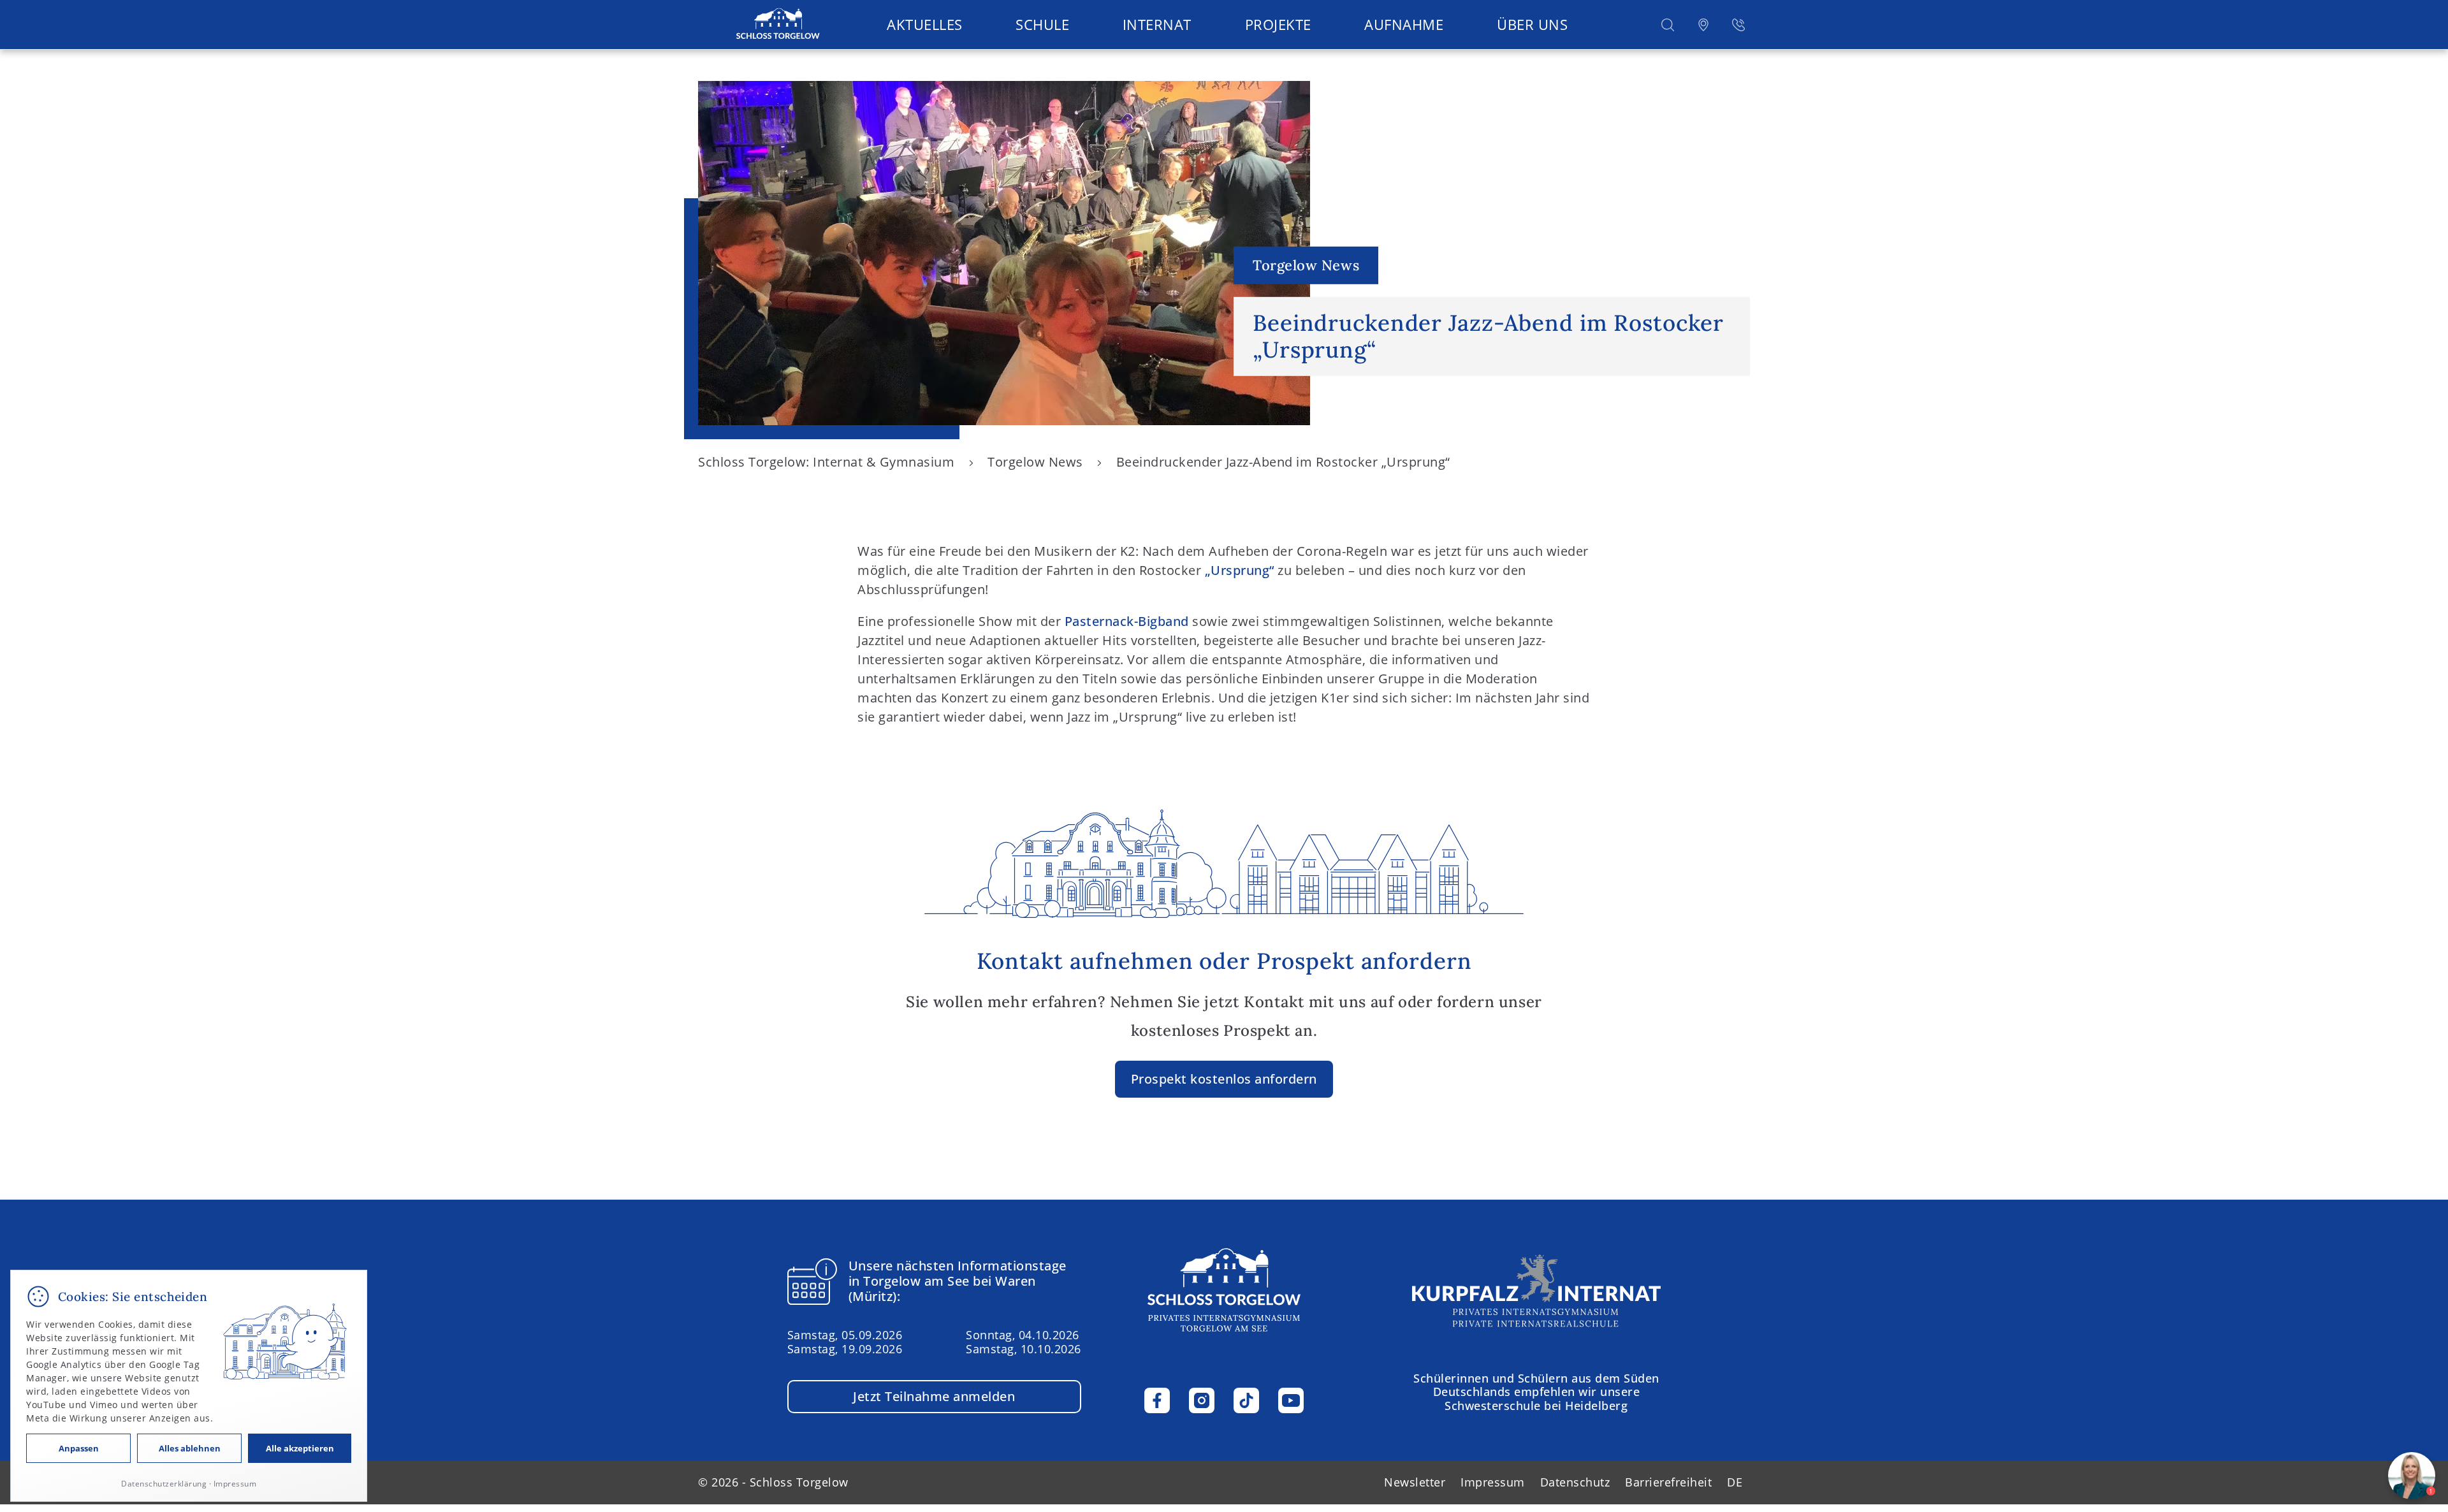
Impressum (1493, 1482)
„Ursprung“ (1240, 570)
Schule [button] (1042, 24)
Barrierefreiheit (1668, 1482)
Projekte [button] (1278, 24)
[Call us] (1738, 25)
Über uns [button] (1532, 24)
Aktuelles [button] (925, 24)
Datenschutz (1575, 1482)
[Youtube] (1291, 1400)
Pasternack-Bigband (1127, 621)
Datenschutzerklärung (164, 1484)
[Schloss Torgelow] (778, 25)
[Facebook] (1157, 1400)
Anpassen (79, 1448)
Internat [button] (1157, 24)
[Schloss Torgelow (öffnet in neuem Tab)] (1536, 1290)
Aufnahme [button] (1404, 24)
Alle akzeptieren (300, 1448)
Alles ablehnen (190, 1448)
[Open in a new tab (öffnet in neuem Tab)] (1703, 25)
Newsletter (1415, 1482)
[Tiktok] (1246, 1400)
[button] (1668, 25)
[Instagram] (1202, 1400)
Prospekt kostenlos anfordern (1224, 1079)
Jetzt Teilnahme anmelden (934, 1396)
